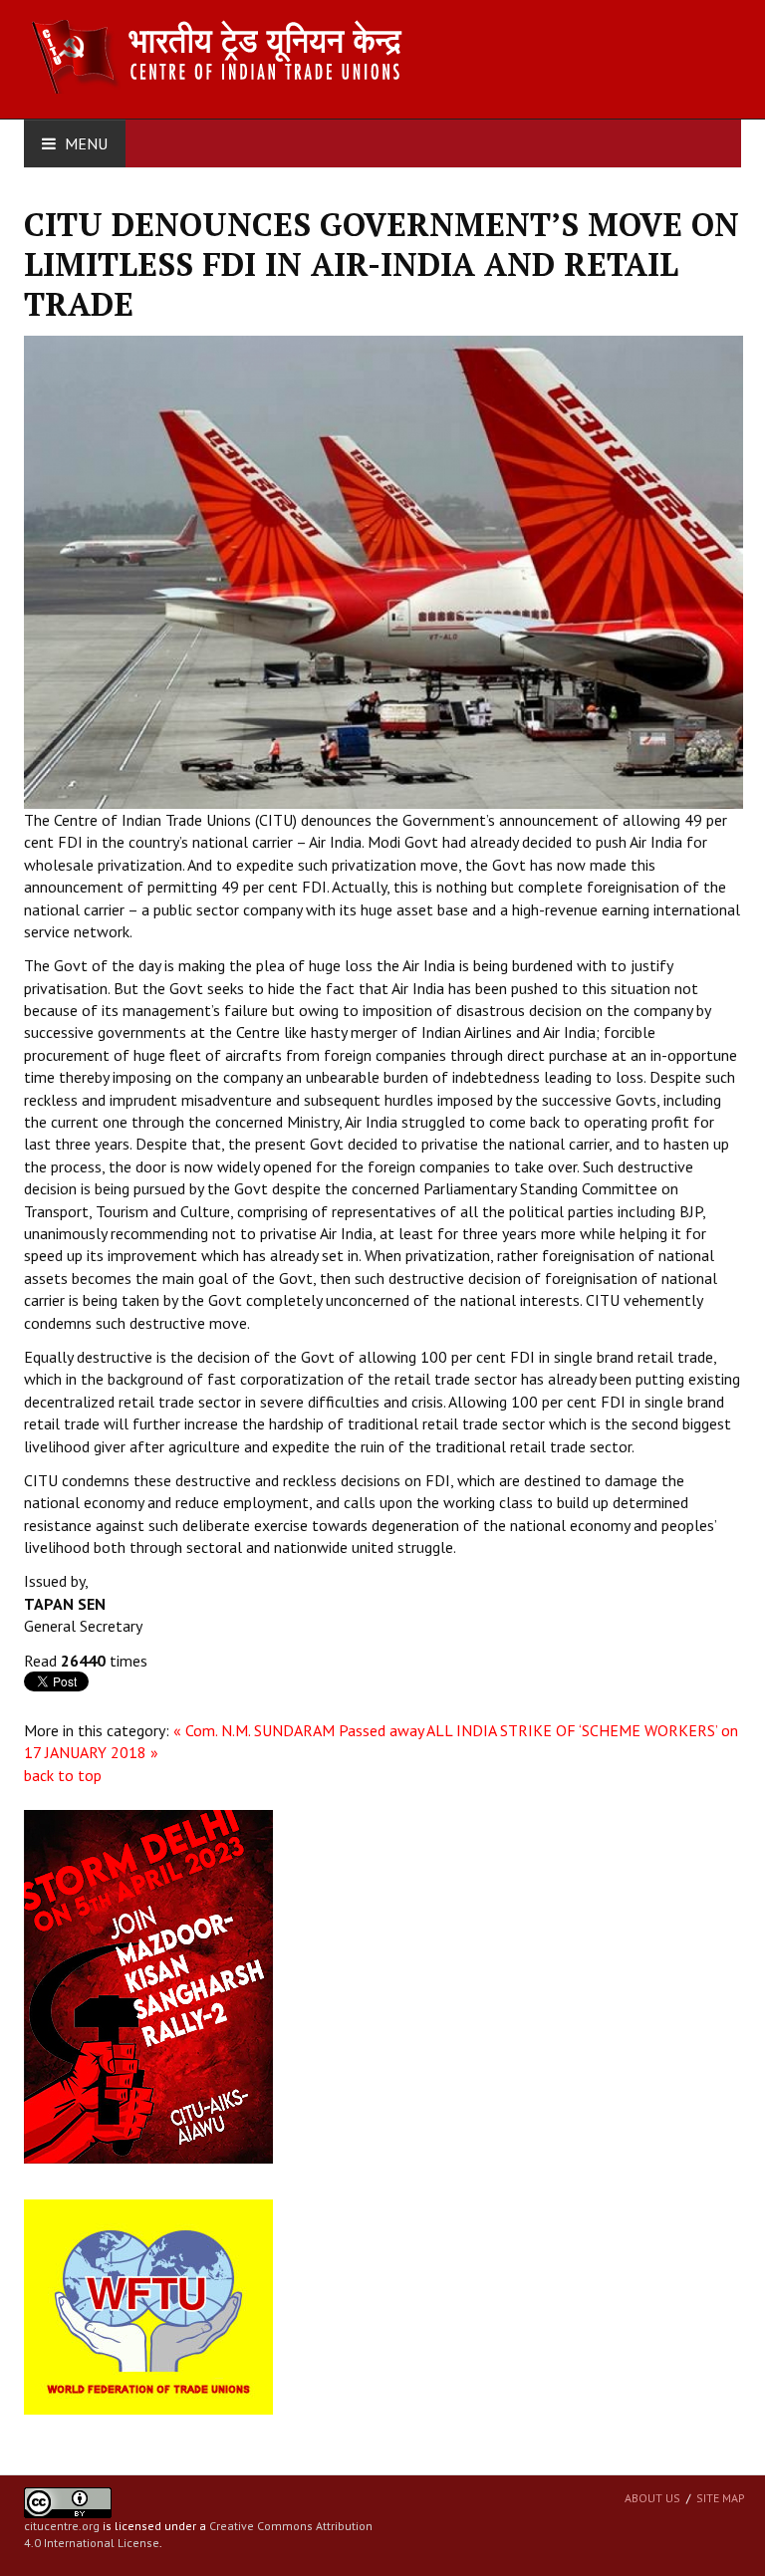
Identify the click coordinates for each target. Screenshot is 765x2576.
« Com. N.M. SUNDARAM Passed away (298, 1730)
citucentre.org (62, 2526)
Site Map (721, 2498)
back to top (63, 1775)
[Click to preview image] (383, 571)
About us (652, 2498)
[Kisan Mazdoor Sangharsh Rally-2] (148, 1985)
